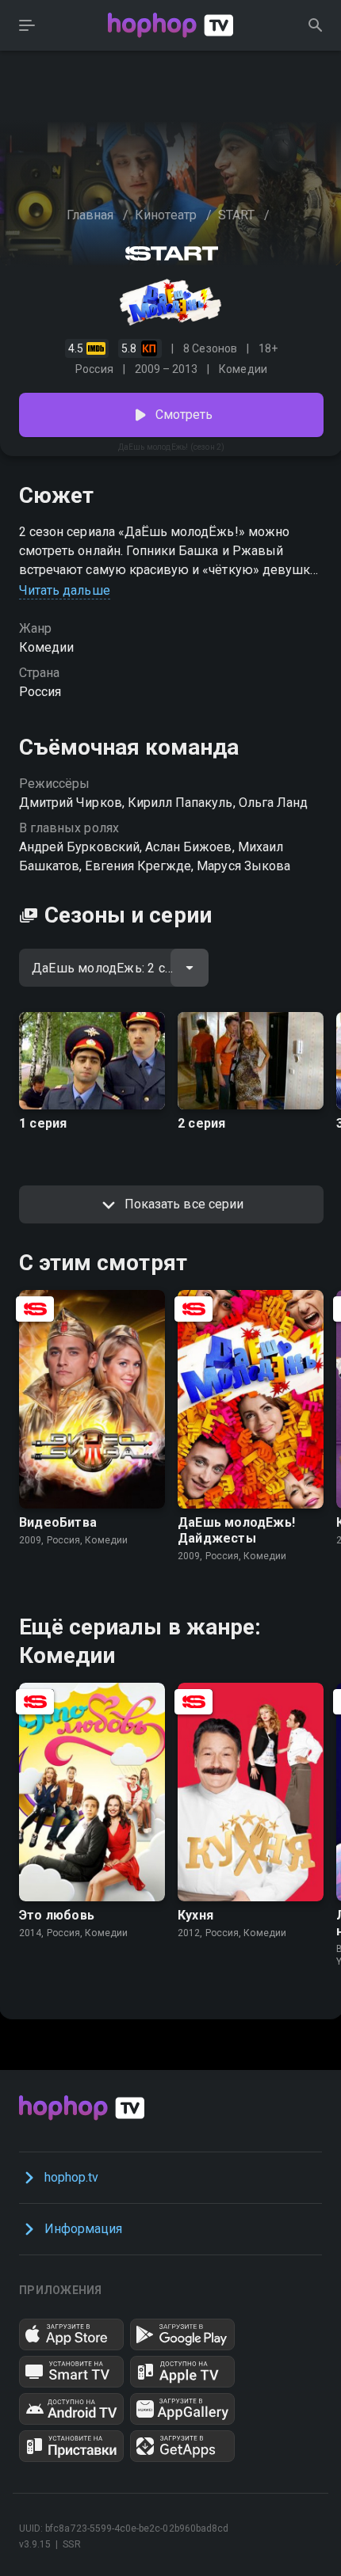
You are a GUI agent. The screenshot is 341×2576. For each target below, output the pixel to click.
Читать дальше (65, 590)
